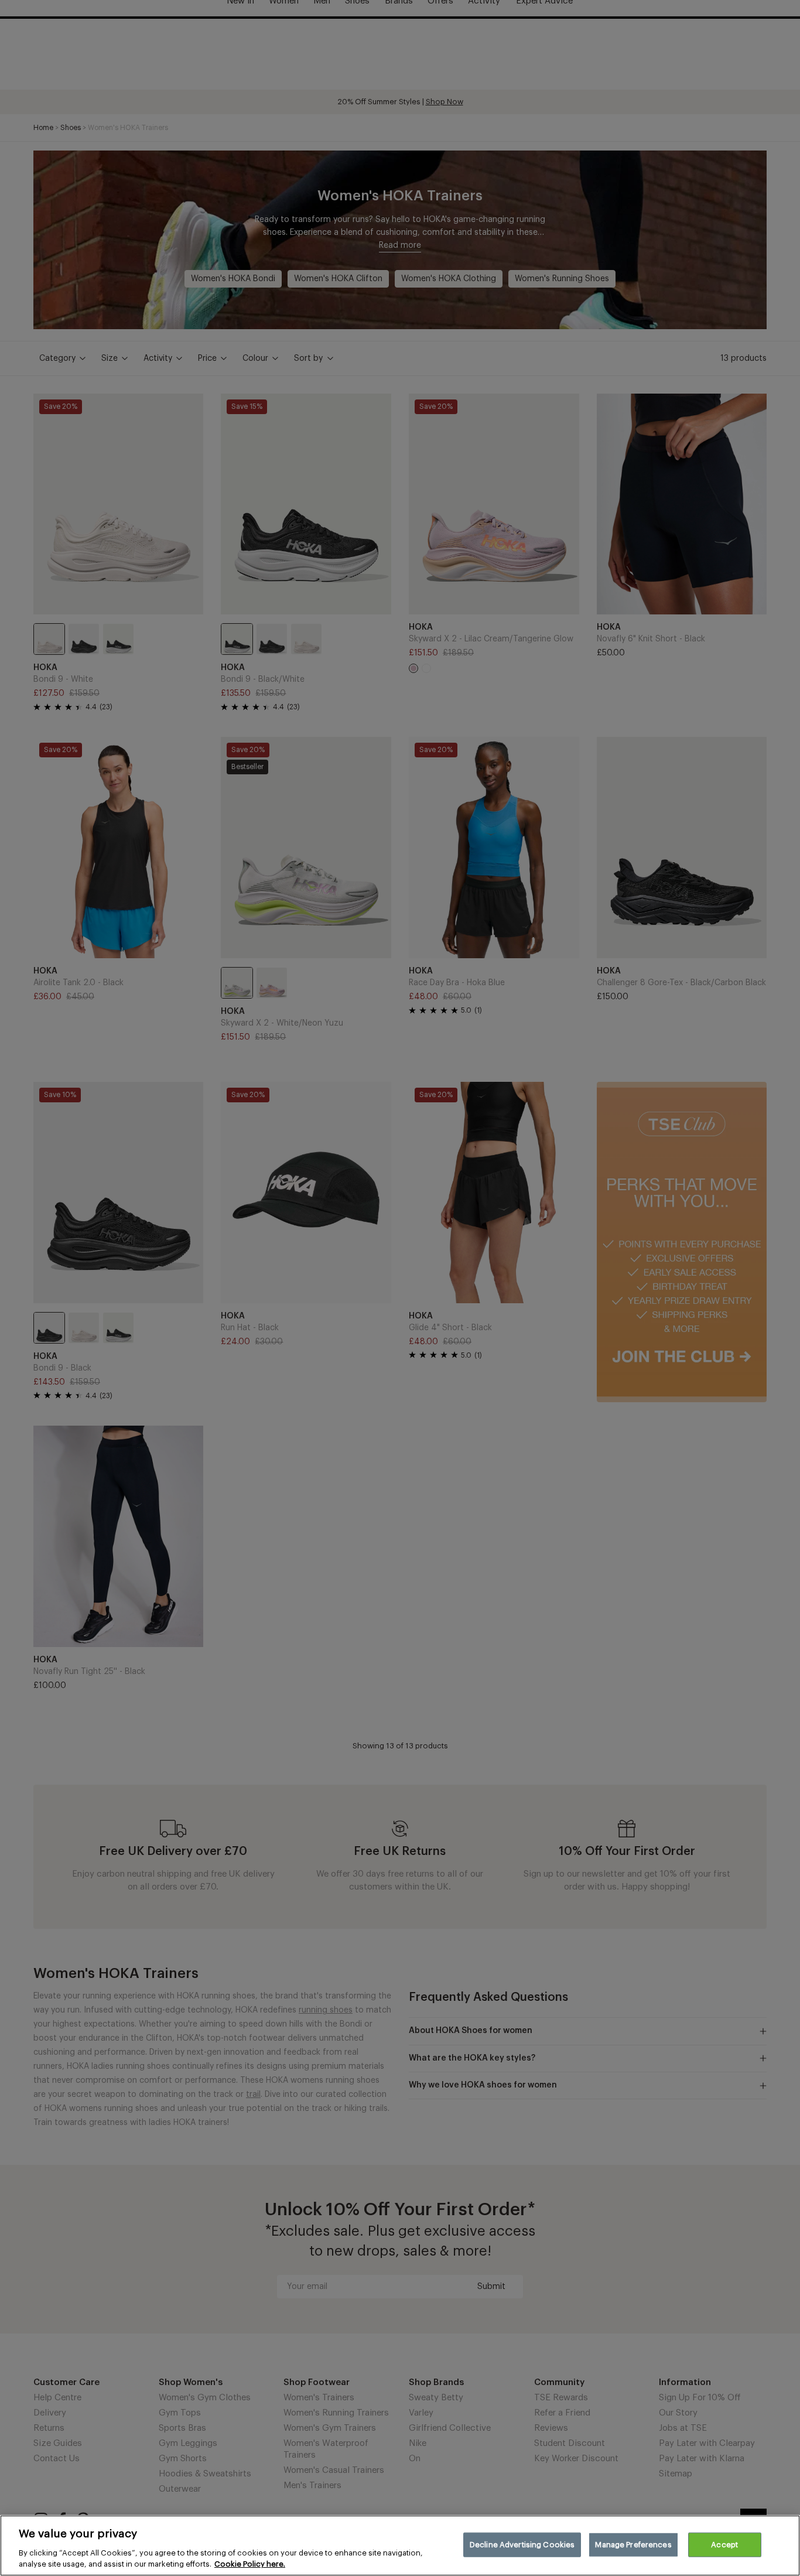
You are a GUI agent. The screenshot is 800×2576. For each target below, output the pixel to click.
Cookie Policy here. (250, 2564)
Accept (724, 2545)
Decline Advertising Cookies (522, 2545)
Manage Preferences (633, 2545)
